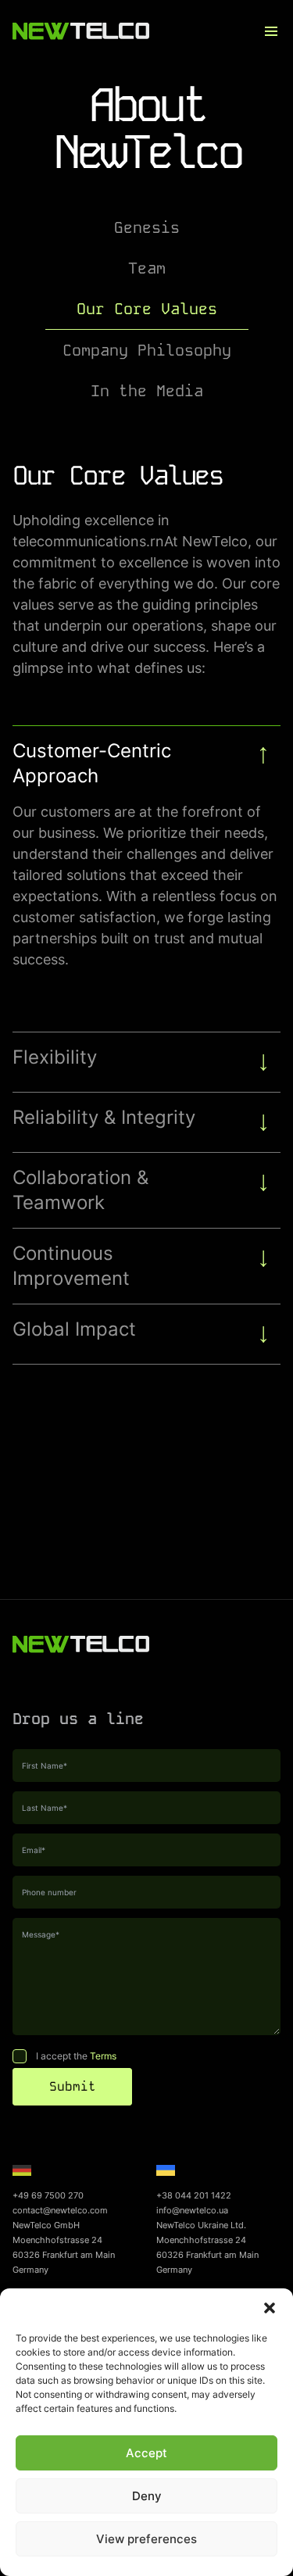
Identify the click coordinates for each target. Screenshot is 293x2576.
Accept (146, 2453)
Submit (73, 2086)
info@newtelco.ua (192, 2210)
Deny (147, 2496)
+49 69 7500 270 (48, 2195)
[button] (270, 2308)
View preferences (146, 2539)
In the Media (147, 391)
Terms (103, 2056)
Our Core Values (147, 309)
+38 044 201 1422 (194, 2195)
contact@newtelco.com (60, 2210)
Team (147, 268)
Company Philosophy (147, 350)
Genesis (147, 227)
